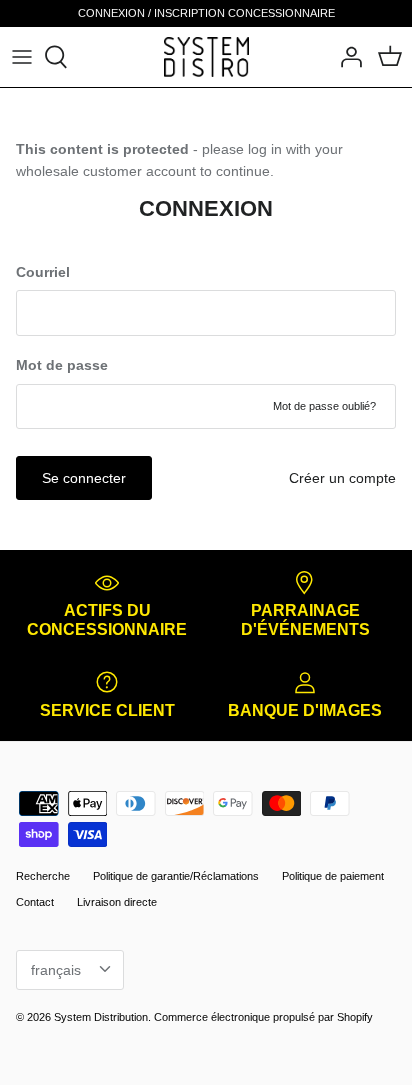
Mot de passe (62, 365)
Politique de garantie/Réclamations (176, 876)
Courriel (43, 272)
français (56, 970)
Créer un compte (342, 478)
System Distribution (101, 1017)
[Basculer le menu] (22, 57)
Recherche (43, 876)
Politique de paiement (333, 876)
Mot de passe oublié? (324, 406)
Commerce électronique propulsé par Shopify (263, 1017)
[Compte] (346, 57)
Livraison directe (117, 902)
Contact (35, 902)
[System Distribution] (206, 56)
